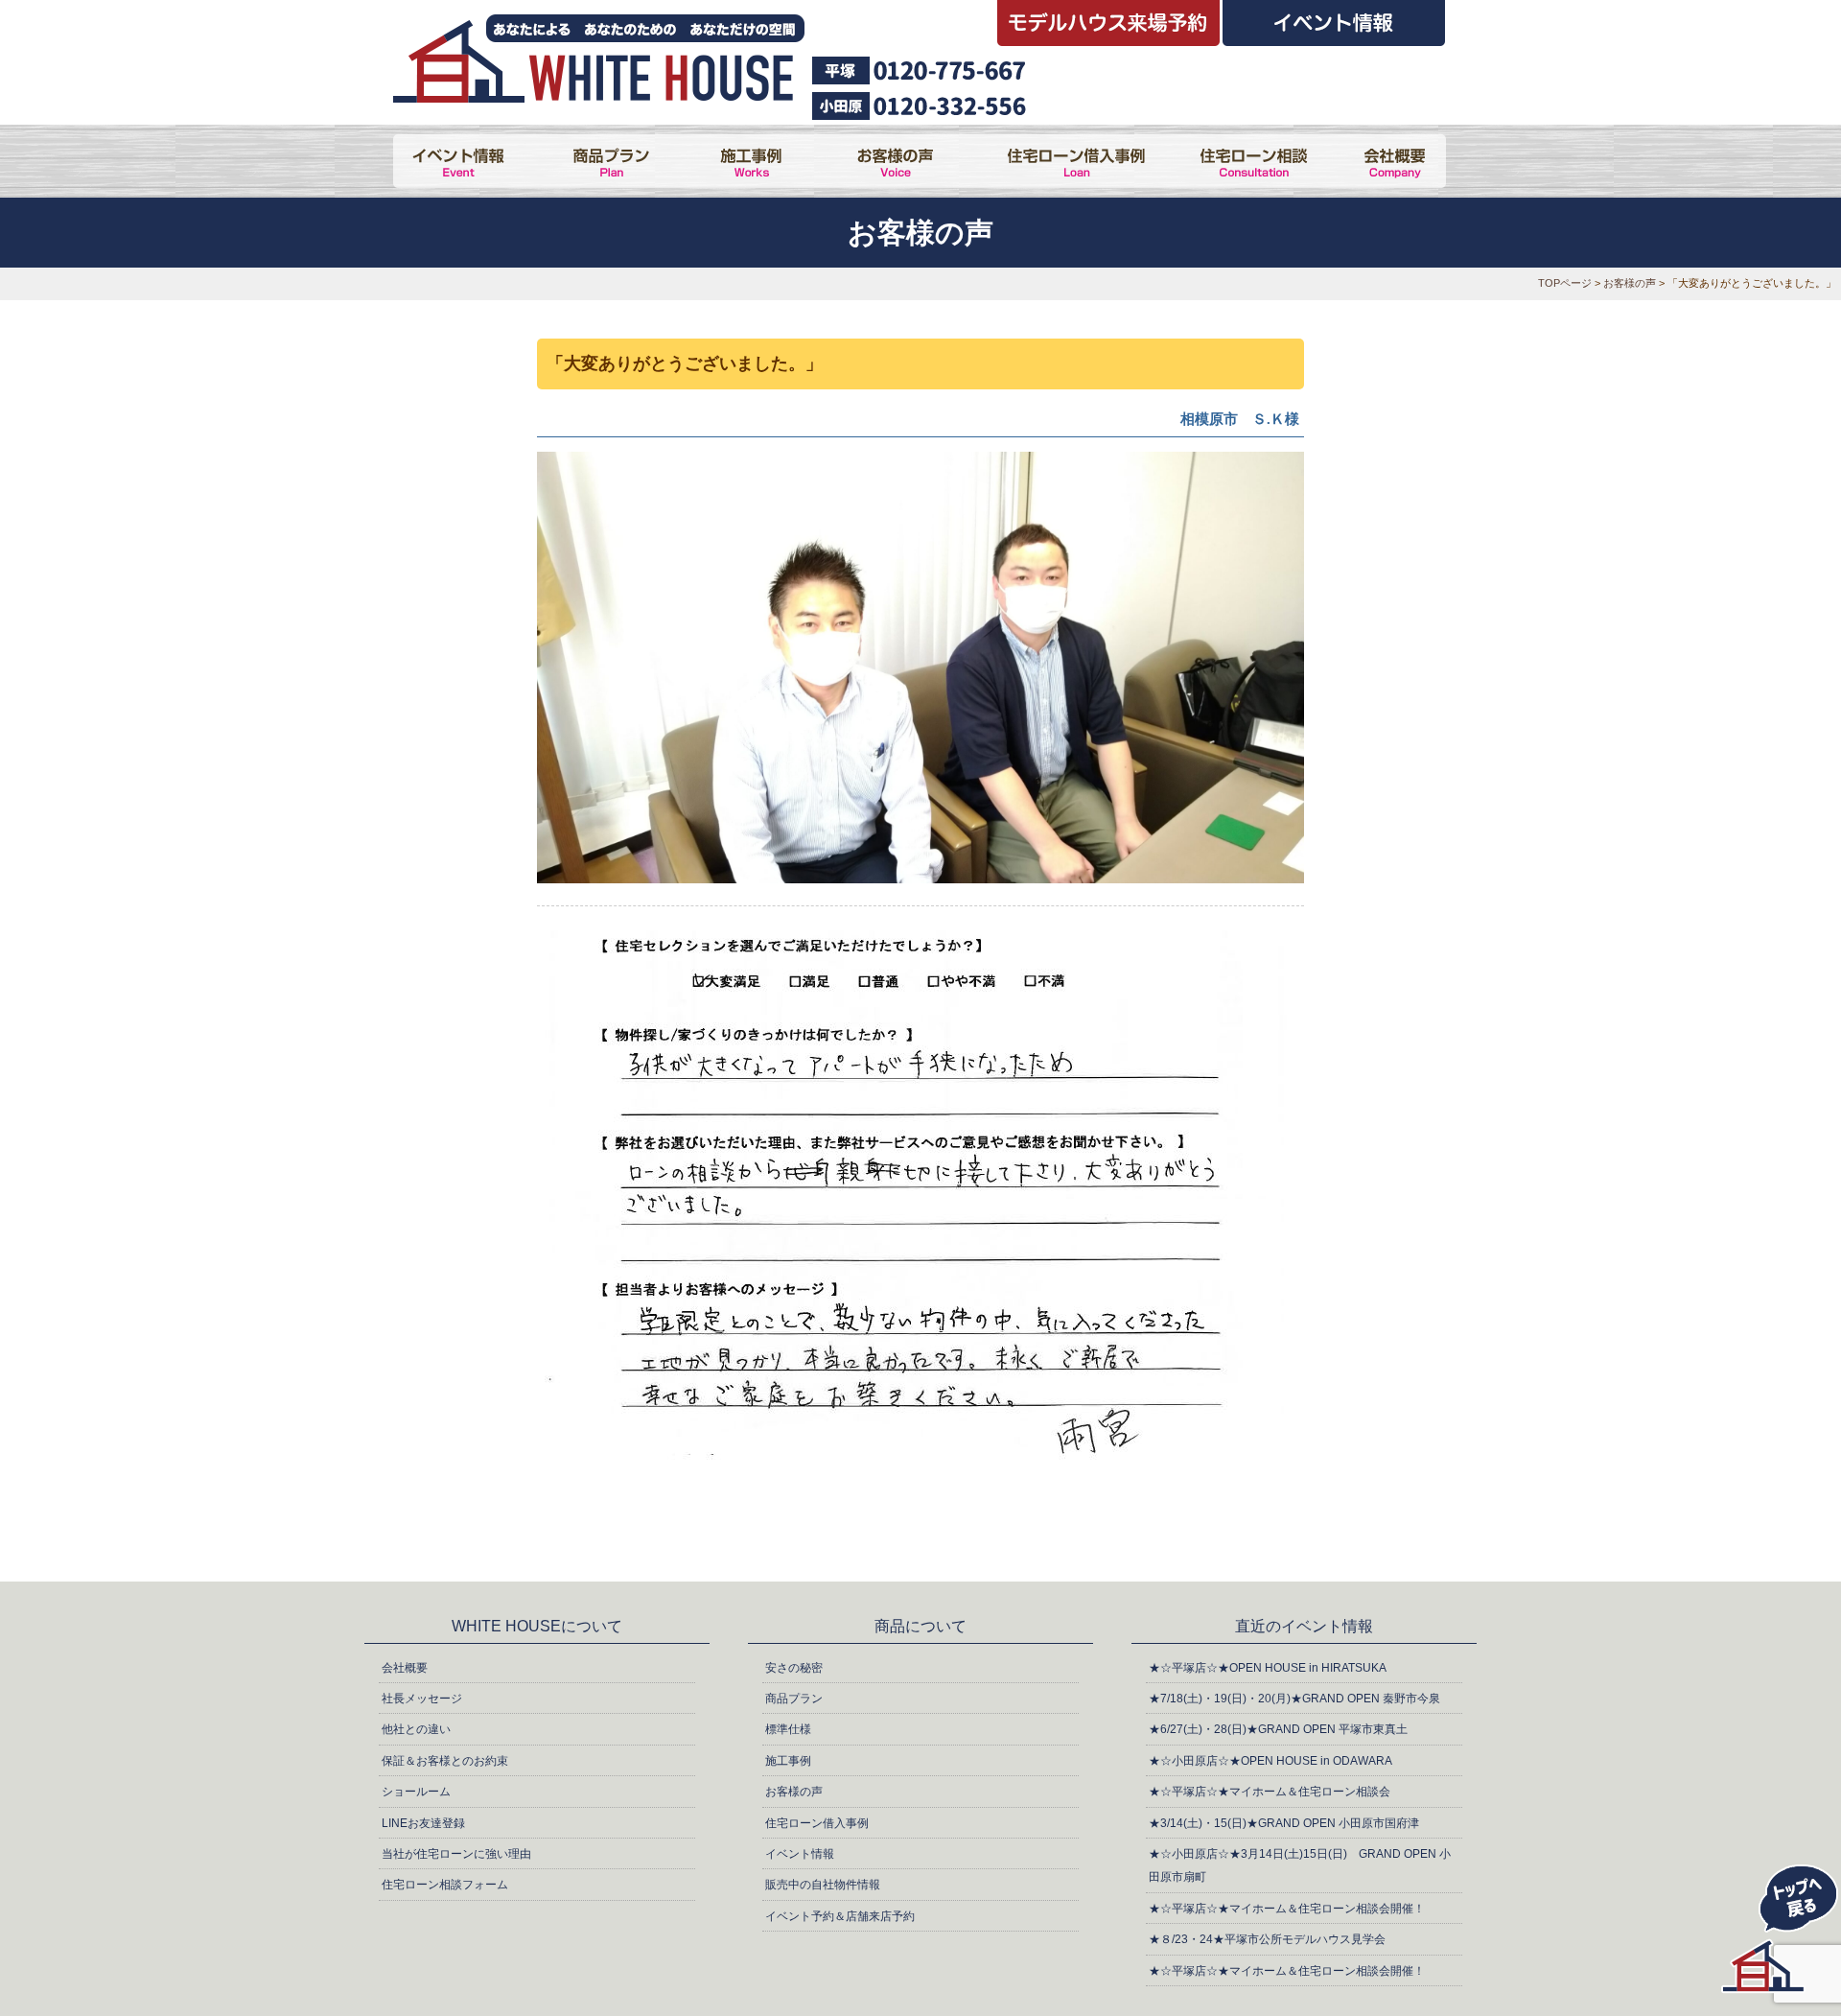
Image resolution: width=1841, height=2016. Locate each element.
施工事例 (788, 1761)
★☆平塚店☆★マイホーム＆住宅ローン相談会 (1270, 1792)
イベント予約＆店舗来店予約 (840, 1916)
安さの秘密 (794, 1668)
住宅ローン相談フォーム (445, 1885)
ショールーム (416, 1792)
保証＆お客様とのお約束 (445, 1761)
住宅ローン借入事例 (817, 1823)
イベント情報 (800, 1854)
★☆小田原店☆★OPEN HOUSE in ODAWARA (1270, 1761)
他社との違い (416, 1729)
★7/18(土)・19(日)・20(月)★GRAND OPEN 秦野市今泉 (1294, 1699)
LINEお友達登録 (423, 1823)
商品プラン (794, 1699)
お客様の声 (1630, 283)
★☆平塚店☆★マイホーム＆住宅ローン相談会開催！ (1287, 1909)
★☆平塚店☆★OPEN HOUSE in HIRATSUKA (1268, 1668)
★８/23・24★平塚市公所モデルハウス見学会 (1267, 1939)
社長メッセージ (422, 1699)
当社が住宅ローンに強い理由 (456, 1854)
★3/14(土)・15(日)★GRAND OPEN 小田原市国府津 (1284, 1823)
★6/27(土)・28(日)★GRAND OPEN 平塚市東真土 (1278, 1729)
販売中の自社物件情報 (823, 1885)
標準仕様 (788, 1729)
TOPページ (1565, 283)
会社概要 (405, 1668)
